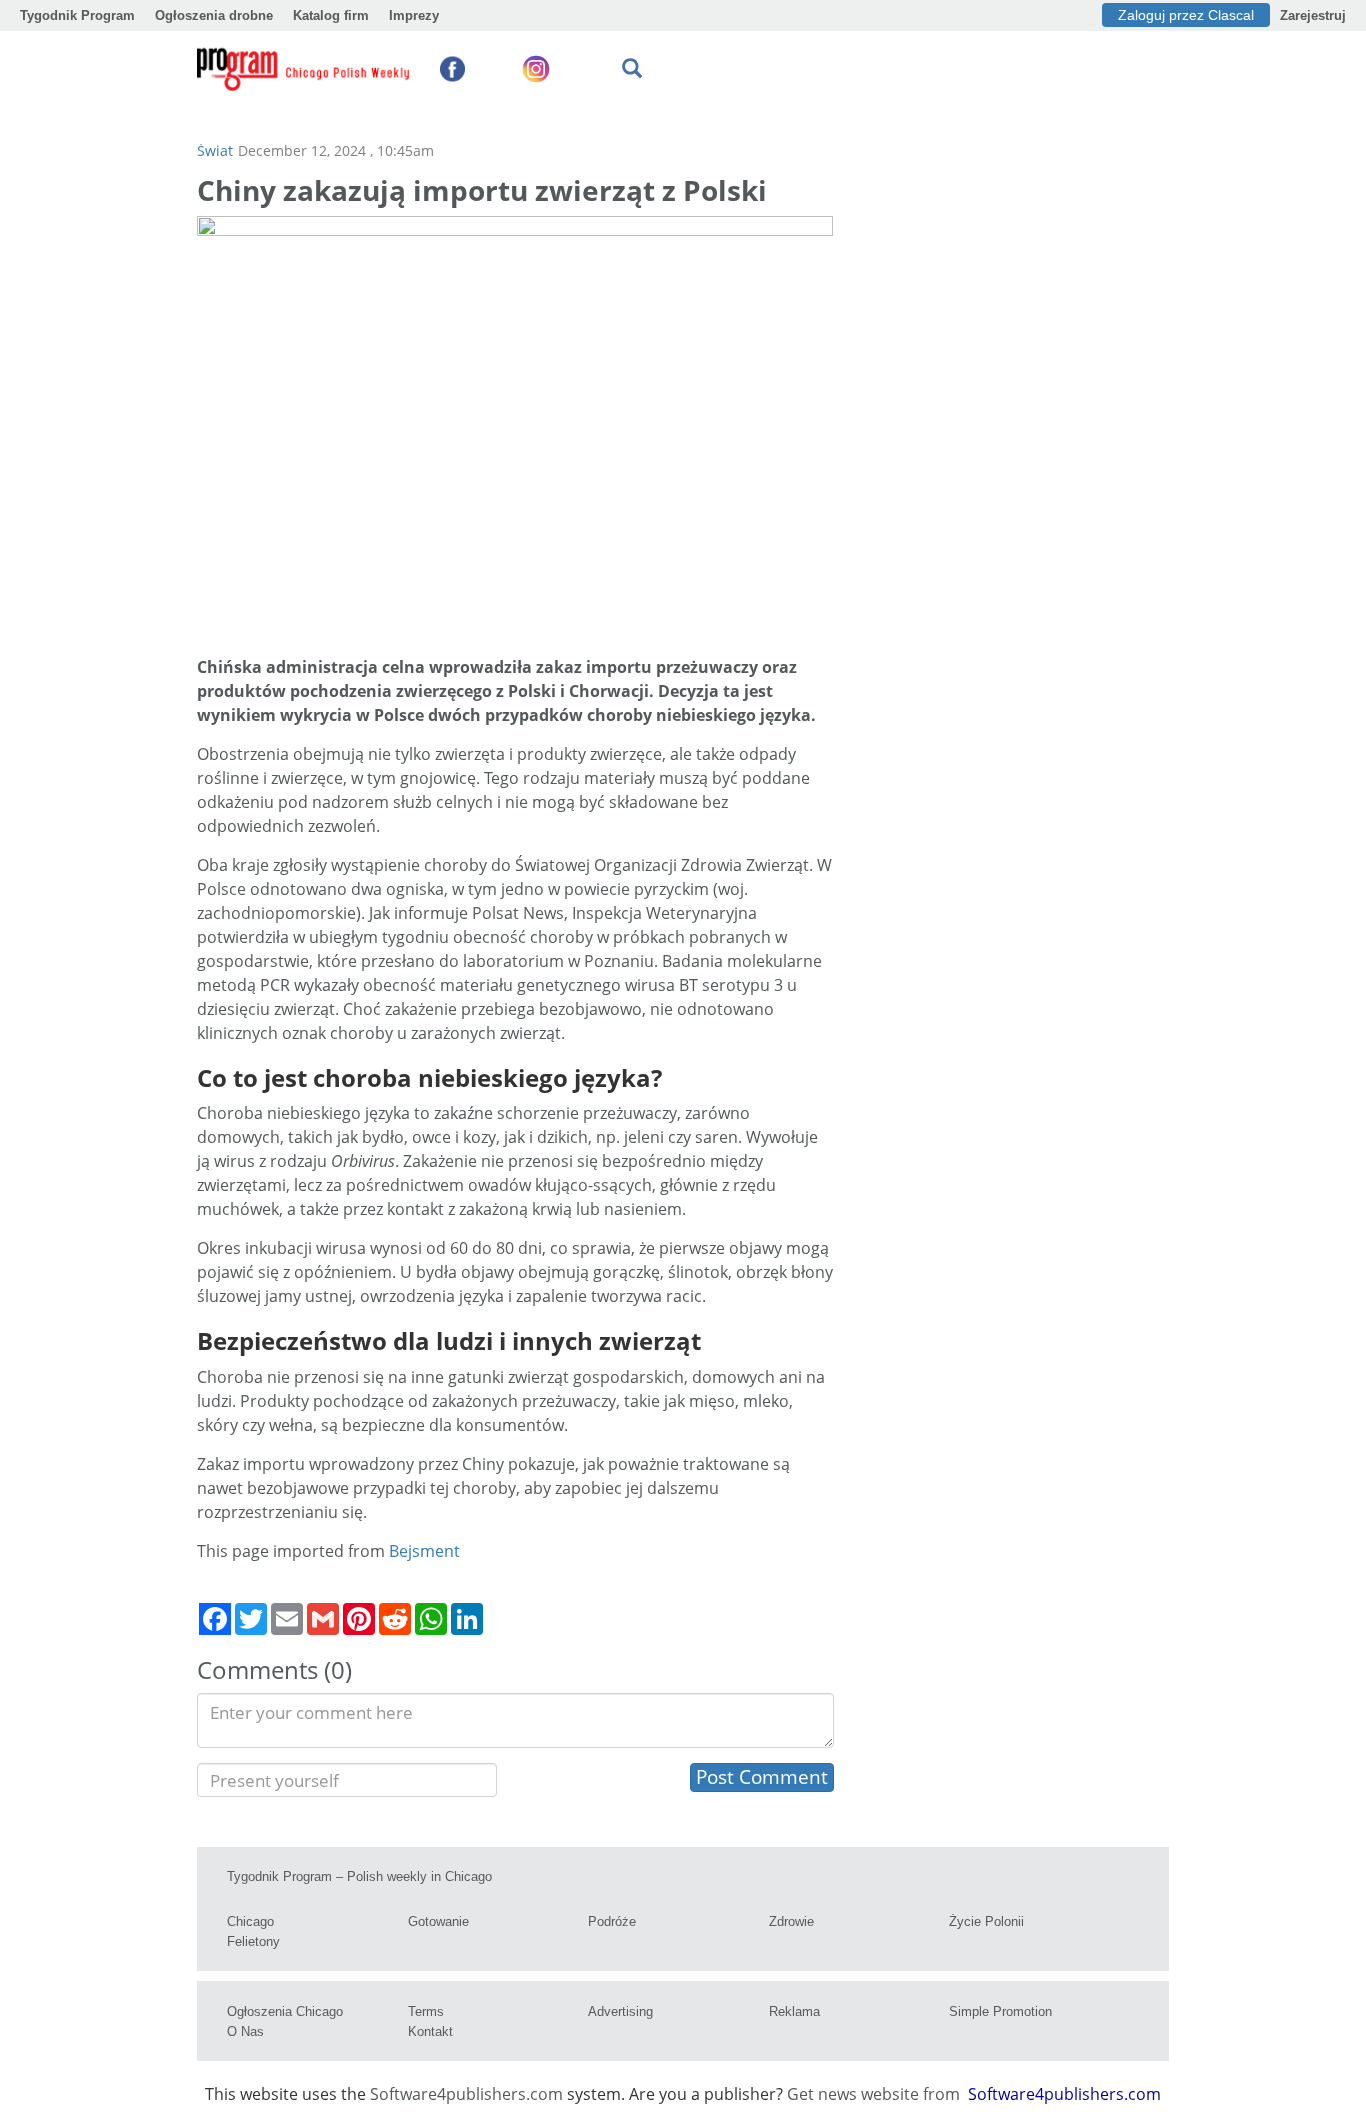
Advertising (620, 2011)
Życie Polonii (986, 1921)
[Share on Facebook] (215, 1619)
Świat (215, 150)
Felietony (253, 1941)
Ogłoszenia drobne (214, 15)
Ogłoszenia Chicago (285, 2011)
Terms (426, 2011)
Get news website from (875, 2094)
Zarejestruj (1313, 15)
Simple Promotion (1000, 2011)
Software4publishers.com (466, 2094)
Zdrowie (791, 1921)
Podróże (612, 1921)
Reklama (794, 2011)
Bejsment (424, 1551)
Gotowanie (438, 1921)
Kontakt (430, 2031)
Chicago (250, 1921)
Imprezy (414, 15)
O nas (245, 2031)
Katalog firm (331, 15)
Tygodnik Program (77, 15)
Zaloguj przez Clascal (1186, 15)
